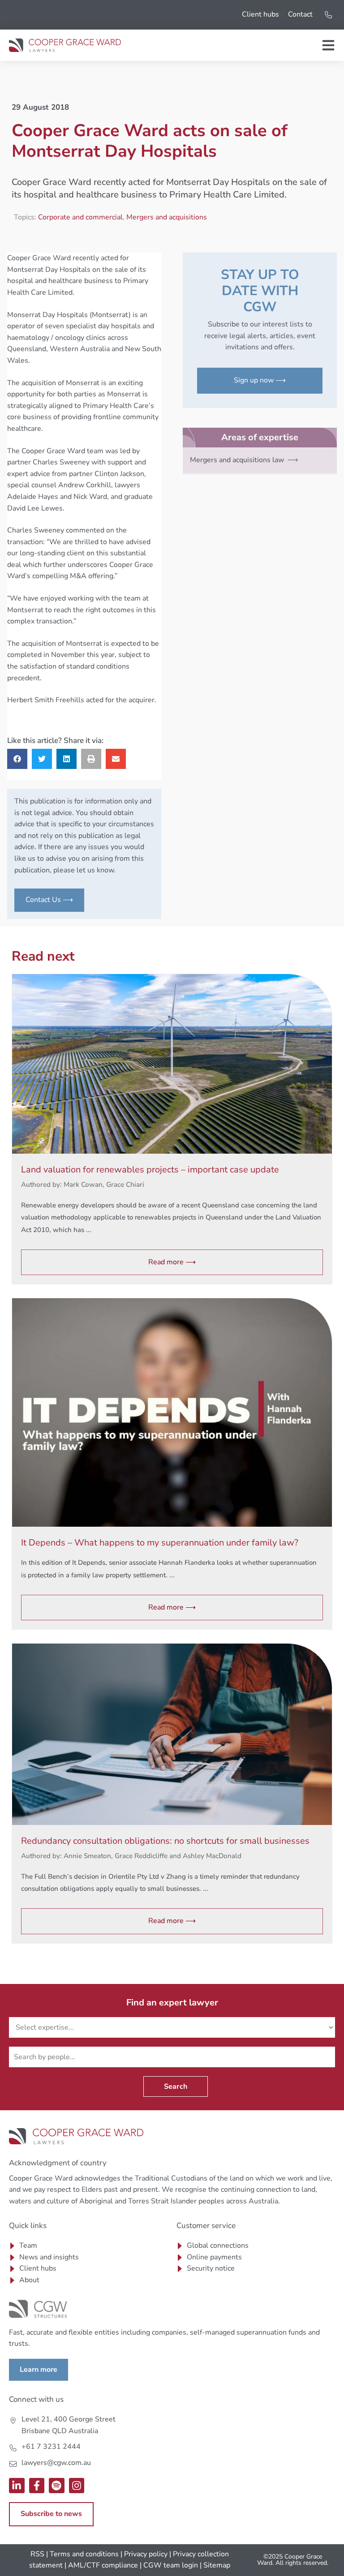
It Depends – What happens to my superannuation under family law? (160, 1543)
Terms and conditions (84, 2554)
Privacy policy (146, 2554)
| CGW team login (169, 2565)
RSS (37, 2554)
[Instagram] (77, 2486)
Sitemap (217, 2565)
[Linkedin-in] (17, 2486)
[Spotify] (57, 2486)
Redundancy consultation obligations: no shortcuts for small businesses (165, 1841)
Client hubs (260, 14)
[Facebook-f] (37, 2486)
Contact (300, 14)
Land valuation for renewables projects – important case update (150, 1170)
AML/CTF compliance (103, 2565)
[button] (17, 759)
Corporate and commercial (80, 217)
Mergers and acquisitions (167, 217)
